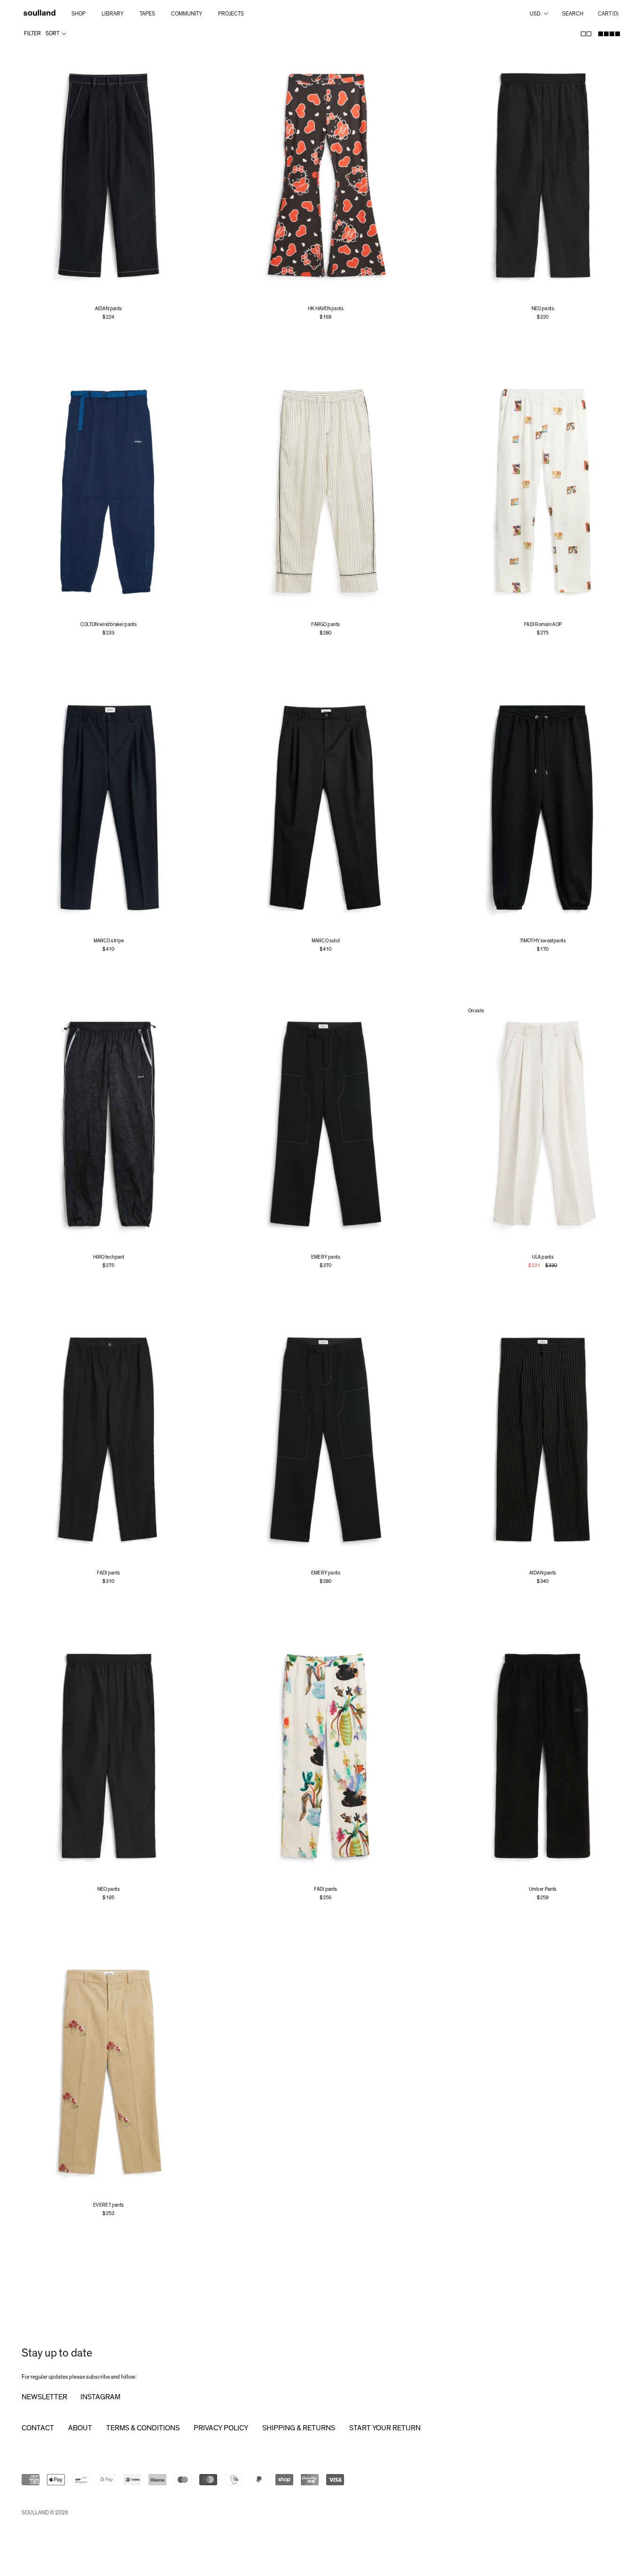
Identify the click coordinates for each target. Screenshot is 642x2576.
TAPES (147, 14)
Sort (53, 33)
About (80, 2428)
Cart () (608, 14)
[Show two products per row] (586, 34)
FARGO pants (325, 625)
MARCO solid (326, 941)
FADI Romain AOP (543, 625)
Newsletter (44, 2397)
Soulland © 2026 (45, 2513)
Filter (32, 33)
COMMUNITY (187, 14)
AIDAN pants (109, 309)
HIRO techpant (109, 1257)
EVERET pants (109, 2205)
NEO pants (543, 309)
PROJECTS (231, 14)
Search (573, 14)
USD (535, 14)
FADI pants (109, 1573)
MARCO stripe (109, 941)
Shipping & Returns (299, 2428)
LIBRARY (113, 14)
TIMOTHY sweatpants (543, 941)
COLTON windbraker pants (109, 625)
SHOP (78, 14)
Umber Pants (543, 1889)
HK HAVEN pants (326, 309)
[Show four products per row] (609, 34)
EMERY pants (326, 1257)
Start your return (385, 2428)
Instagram (100, 2397)
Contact (38, 2428)
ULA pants (543, 1257)
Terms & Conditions (143, 2428)
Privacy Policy (221, 2428)
